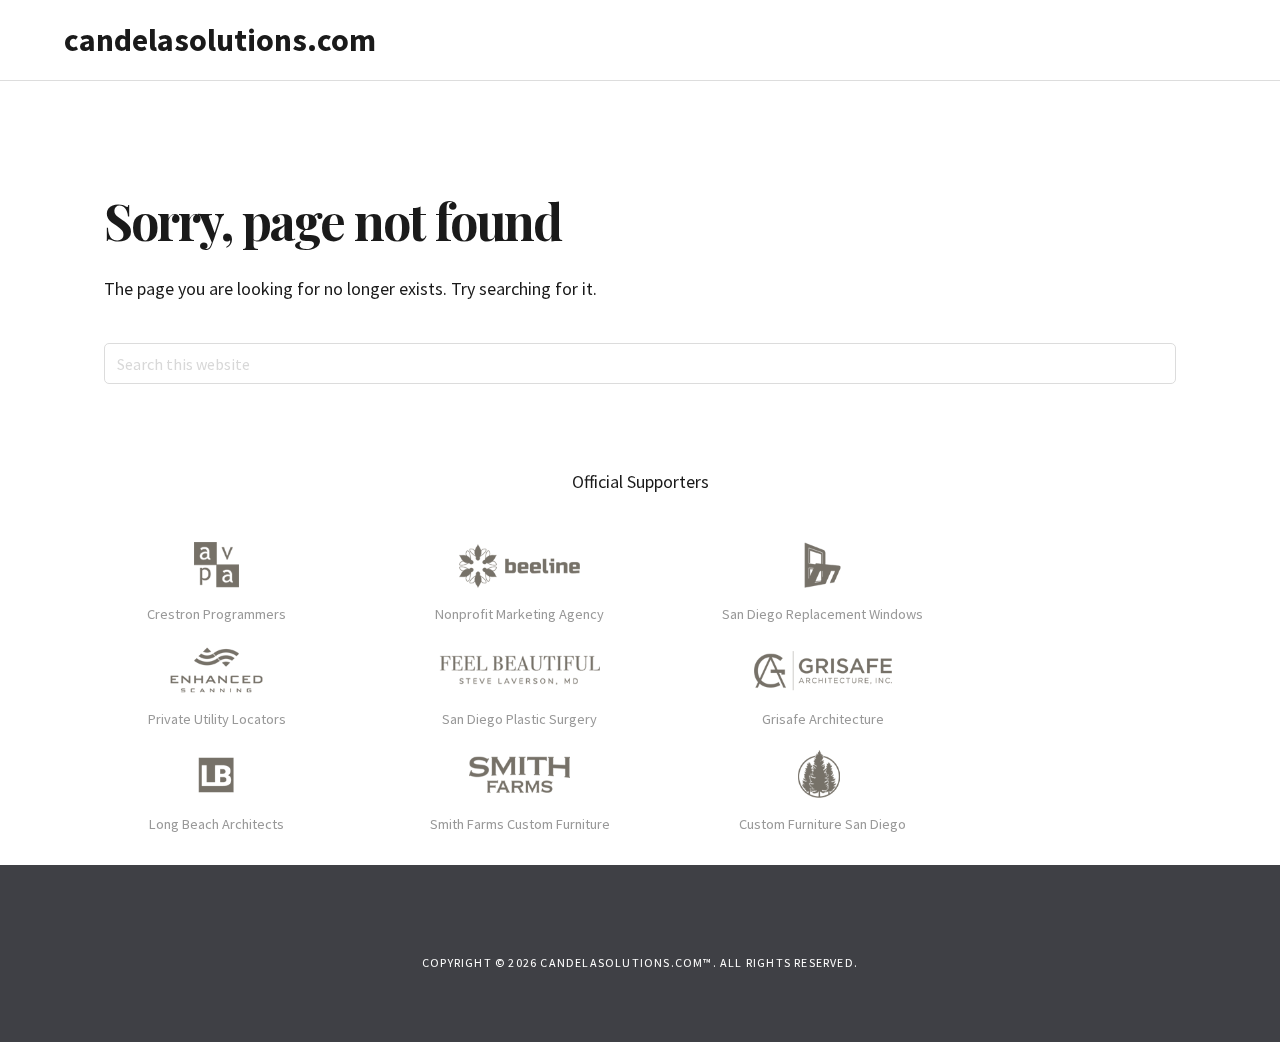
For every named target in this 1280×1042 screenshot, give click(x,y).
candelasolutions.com (220, 40)
